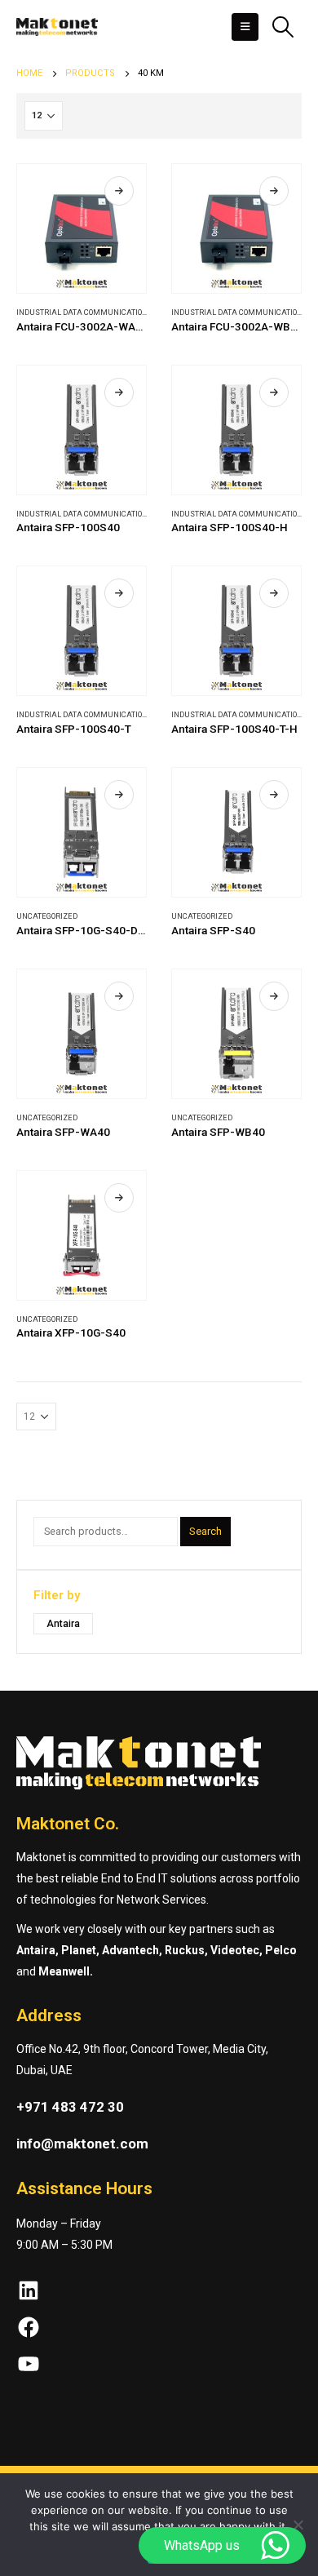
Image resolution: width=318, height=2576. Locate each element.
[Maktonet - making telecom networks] (57, 27)
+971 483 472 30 (70, 2107)
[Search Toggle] (283, 27)
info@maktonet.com (82, 2144)
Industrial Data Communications (84, 312)
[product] (82, 228)
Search (205, 1531)
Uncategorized (47, 916)
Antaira (63, 1624)
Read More (119, 191)
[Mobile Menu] (245, 27)
